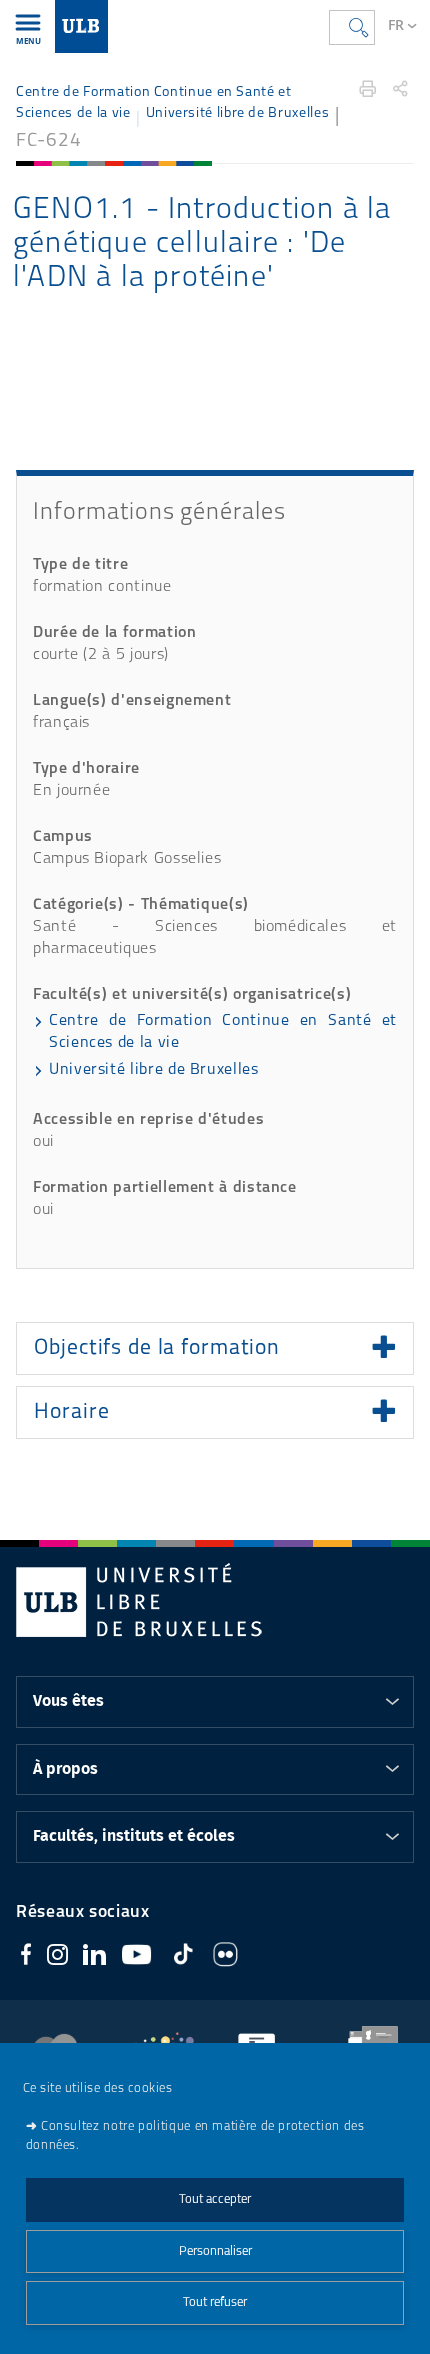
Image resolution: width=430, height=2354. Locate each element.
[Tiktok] (183, 1957)
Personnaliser (215, 2251)
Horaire (71, 1412)
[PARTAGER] (400, 89)
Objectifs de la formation (157, 1348)
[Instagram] (57, 1958)
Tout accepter (215, 2199)
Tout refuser (215, 2302)
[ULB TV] (137, 1958)
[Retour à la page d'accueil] (81, 26)
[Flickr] (225, 1958)
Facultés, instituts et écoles (134, 1836)
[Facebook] (26, 1957)
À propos (65, 1769)
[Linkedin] (94, 1958)
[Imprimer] (368, 89)
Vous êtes (68, 1701)
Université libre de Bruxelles (237, 113)
